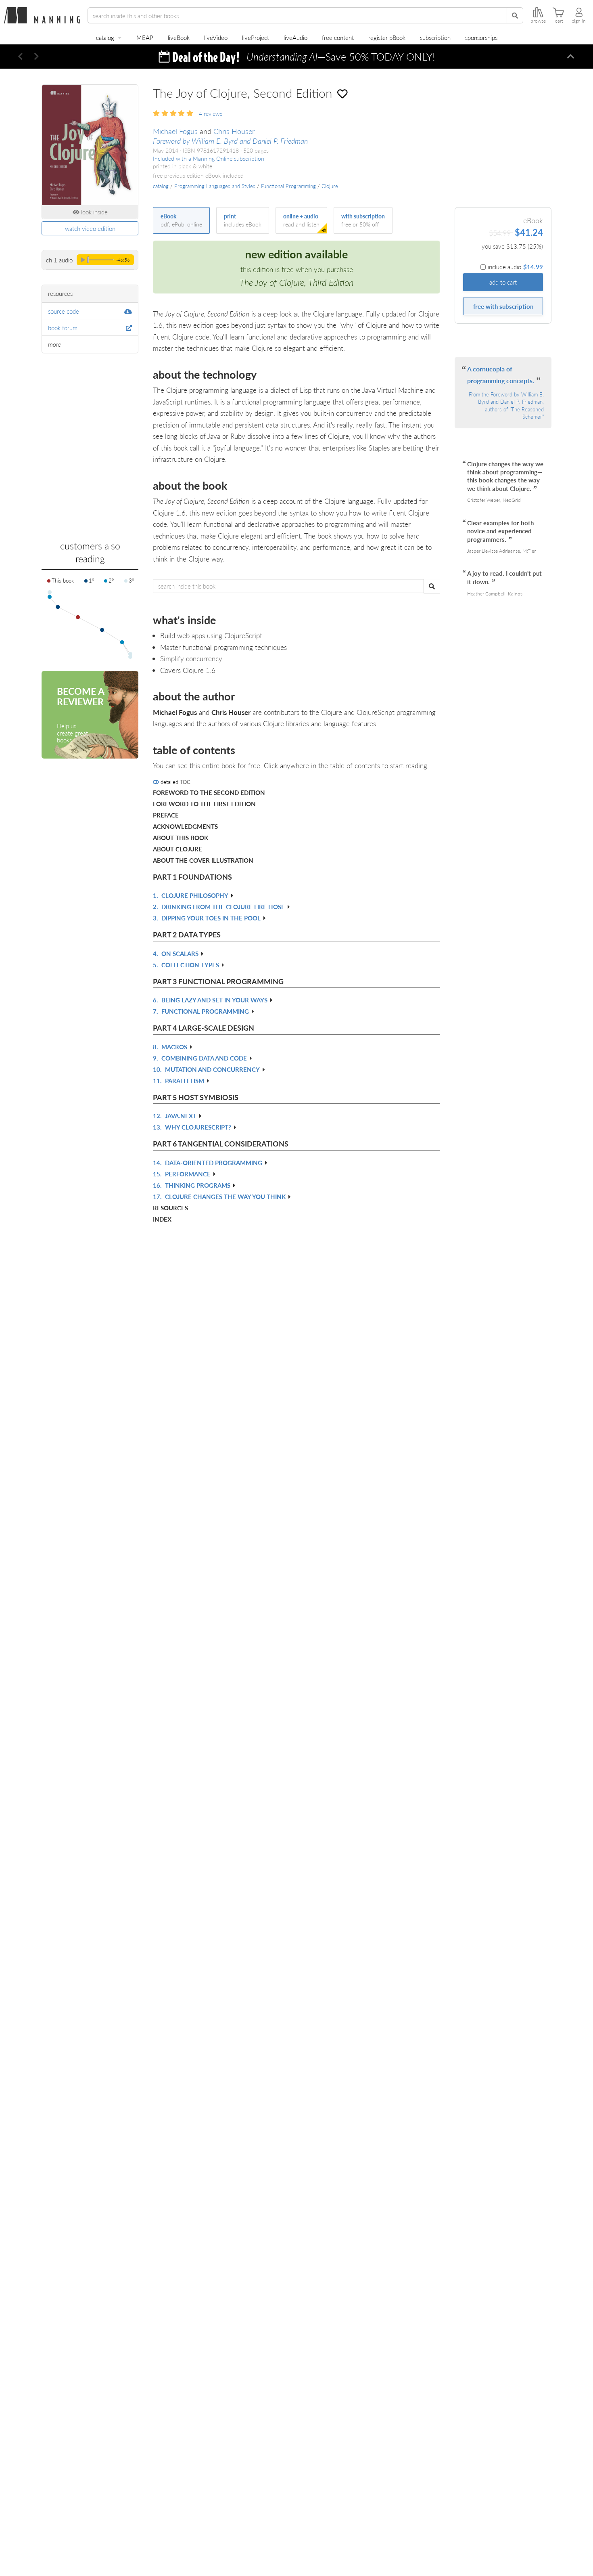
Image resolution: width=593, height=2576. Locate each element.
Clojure (330, 186)
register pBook (387, 37)
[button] (20, 57)
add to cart (503, 282)
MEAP (145, 37)
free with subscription (503, 306)
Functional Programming (288, 186)
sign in (579, 21)
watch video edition (90, 228)
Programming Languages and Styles (215, 186)
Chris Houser (234, 131)
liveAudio (295, 37)
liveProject (256, 37)
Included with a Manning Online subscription (209, 158)
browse (538, 21)
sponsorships (481, 37)
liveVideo (216, 37)
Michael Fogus (175, 131)
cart (559, 21)
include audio (515, 267)
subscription (435, 37)
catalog (105, 37)
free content (338, 37)
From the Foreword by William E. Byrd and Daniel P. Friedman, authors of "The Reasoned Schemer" (506, 406)
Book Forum (63, 328)
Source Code (64, 311)
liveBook (179, 37)
